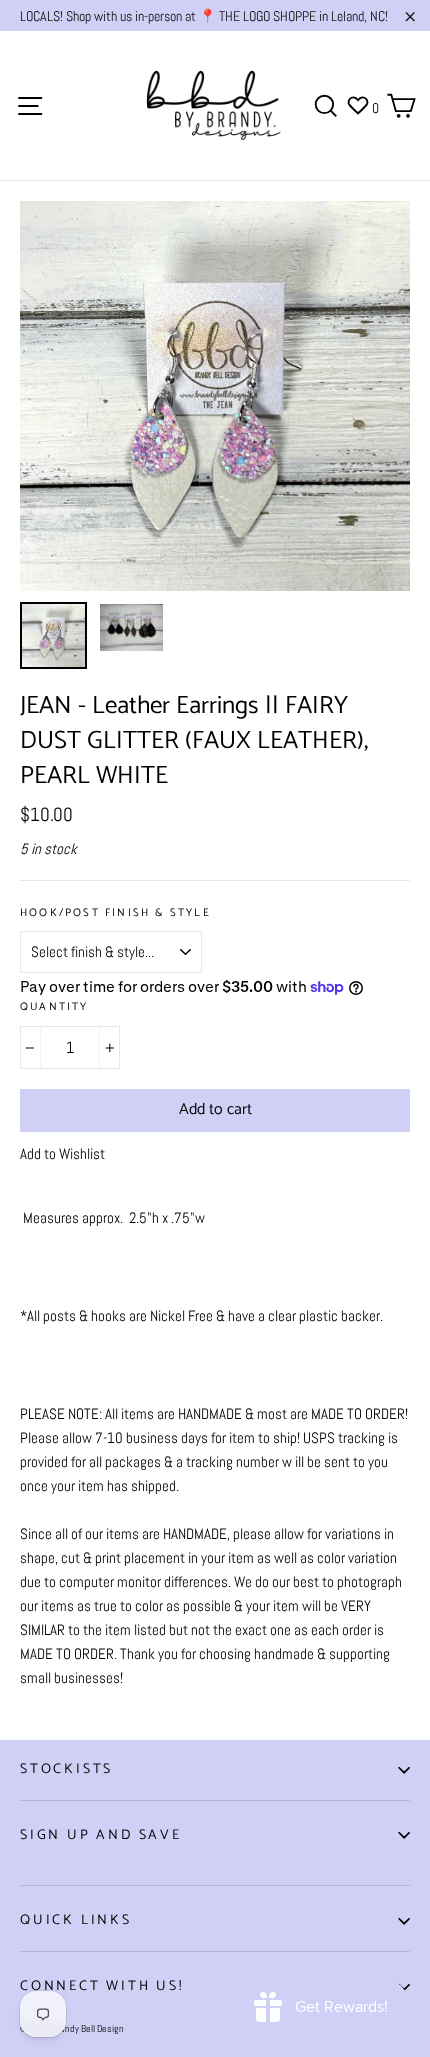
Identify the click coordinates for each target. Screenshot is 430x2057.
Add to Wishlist (62, 1153)
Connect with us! (102, 1986)
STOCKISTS (66, 1769)
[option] (215, 396)
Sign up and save (101, 1835)
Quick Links (76, 1920)
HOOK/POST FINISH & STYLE (115, 913)
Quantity (54, 1007)
